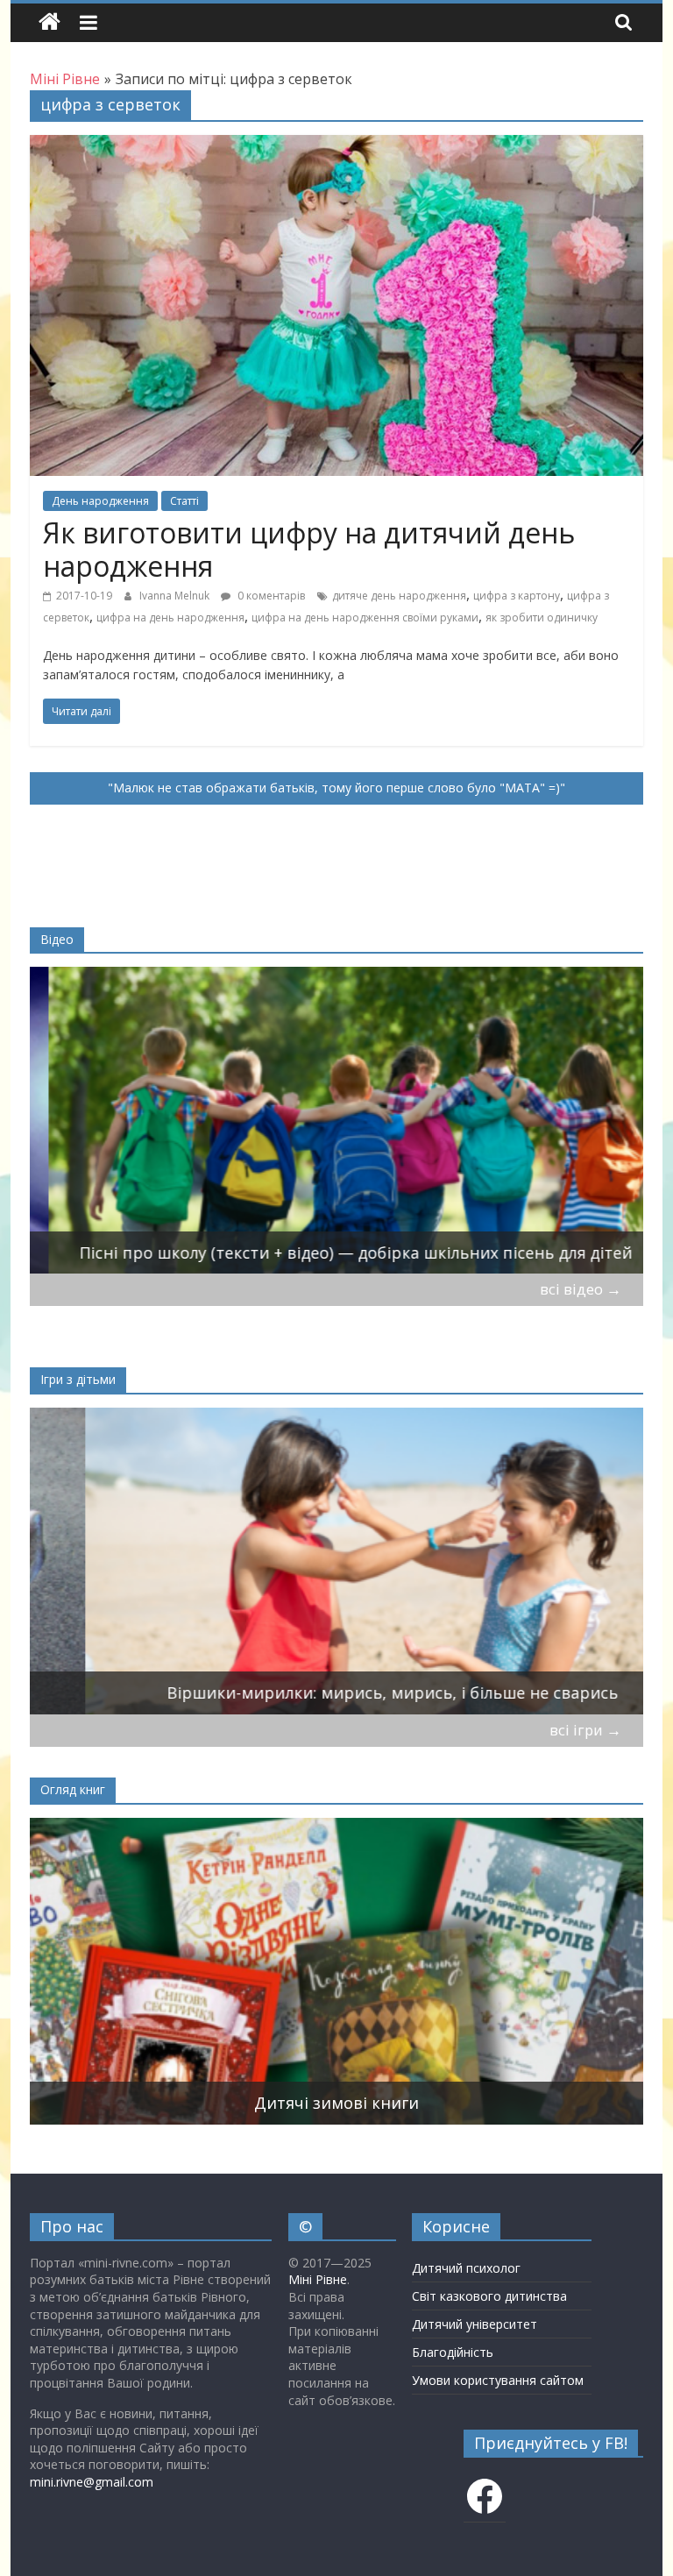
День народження (100, 501)
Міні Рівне (318, 2279)
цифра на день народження (170, 617)
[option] (337, 1120)
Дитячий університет (475, 2324)
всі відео (581, 1289)
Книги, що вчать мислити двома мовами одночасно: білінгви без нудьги (337, 2103)
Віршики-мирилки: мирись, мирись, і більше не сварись (337, 1692)
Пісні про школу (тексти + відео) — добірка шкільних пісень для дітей (337, 1253)
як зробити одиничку (542, 617)
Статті (184, 501)
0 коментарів (270, 596)
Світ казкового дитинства (489, 2296)
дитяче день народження (399, 596)
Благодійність (453, 2352)
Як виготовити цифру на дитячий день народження (309, 549)
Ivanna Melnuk (176, 596)
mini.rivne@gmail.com (92, 2482)
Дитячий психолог (466, 2268)
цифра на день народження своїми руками (365, 617)
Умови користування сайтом (498, 2380)
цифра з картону (517, 596)
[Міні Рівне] (50, 22)
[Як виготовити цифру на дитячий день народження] (336, 145)
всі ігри (585, 1730)
